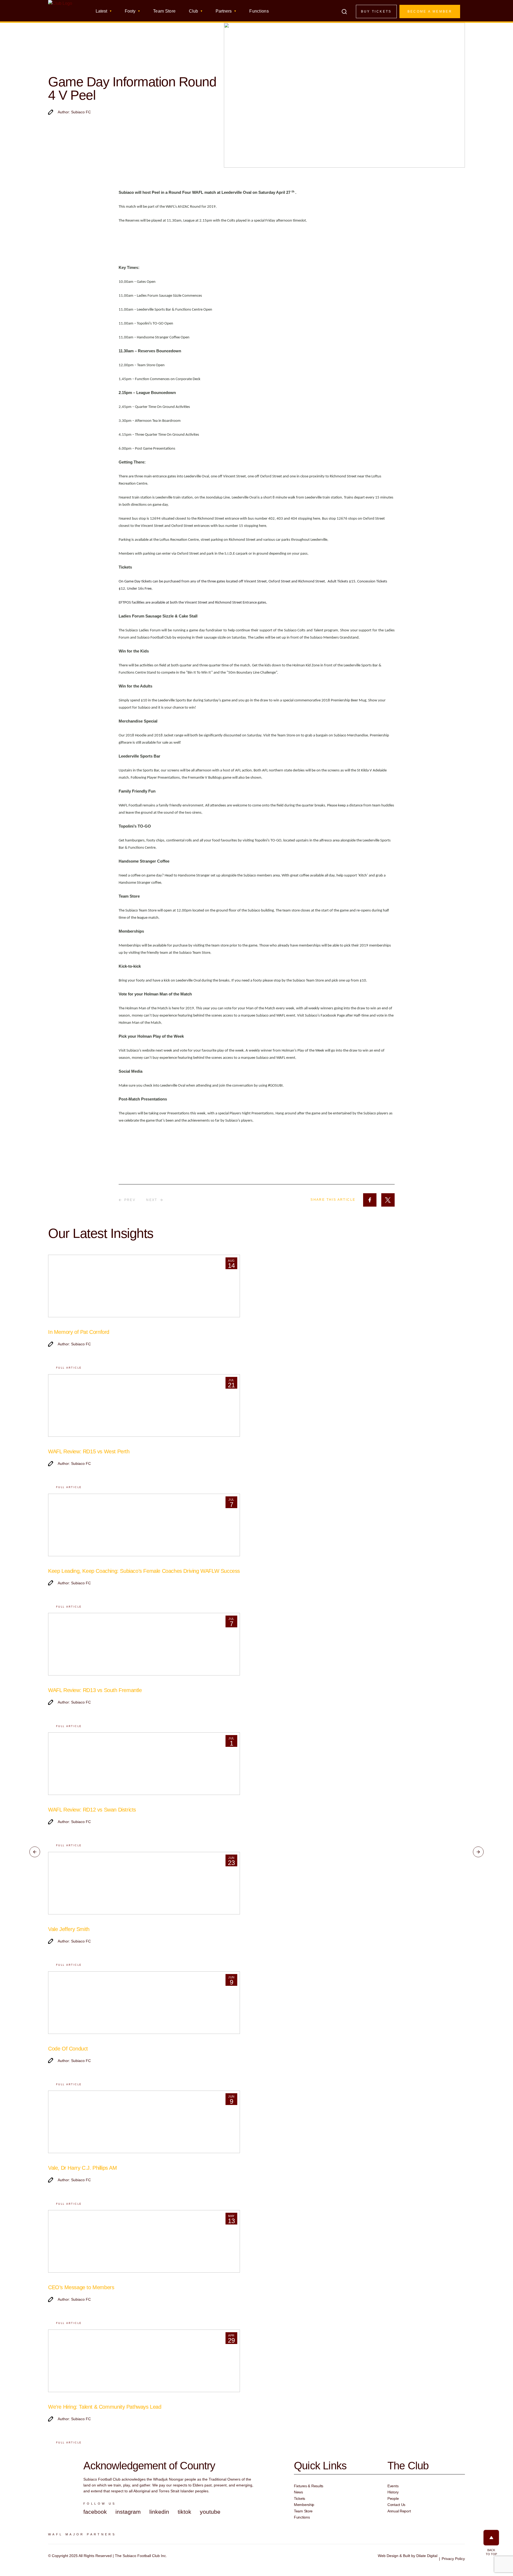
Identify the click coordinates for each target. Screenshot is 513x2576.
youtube (210, 2512)
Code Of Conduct (68, 2049)
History (393, 2492)
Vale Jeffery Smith (69, 1929)
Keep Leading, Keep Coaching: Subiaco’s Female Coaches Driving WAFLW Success (144, 1571)
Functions (259, 11)
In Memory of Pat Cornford (79, 1332)
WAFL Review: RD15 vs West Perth (89, 1451)
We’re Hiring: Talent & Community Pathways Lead (105, 2407)
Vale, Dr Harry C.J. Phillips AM (83, 2168)
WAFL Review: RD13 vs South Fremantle (95, 1690)
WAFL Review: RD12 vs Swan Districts (92, 1810)
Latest (101, 11)
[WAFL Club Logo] (60, 13)
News (298, 2492)
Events (393, 2486)
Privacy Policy (453, 2559)
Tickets (300, 2498)
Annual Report (399, 2511)
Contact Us (396, 2505)
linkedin (159, 2512)
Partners (224, 11)
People (393, 2498)
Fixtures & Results (309, 2486)
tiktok (184, 2512)
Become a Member (430, 11)
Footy (130, 11)
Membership (304, 2505)
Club (193, 11)
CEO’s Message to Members (81, 2287)
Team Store (164, 11)
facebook (95, 2512)
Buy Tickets (376, 11)
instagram (128, 2512)
